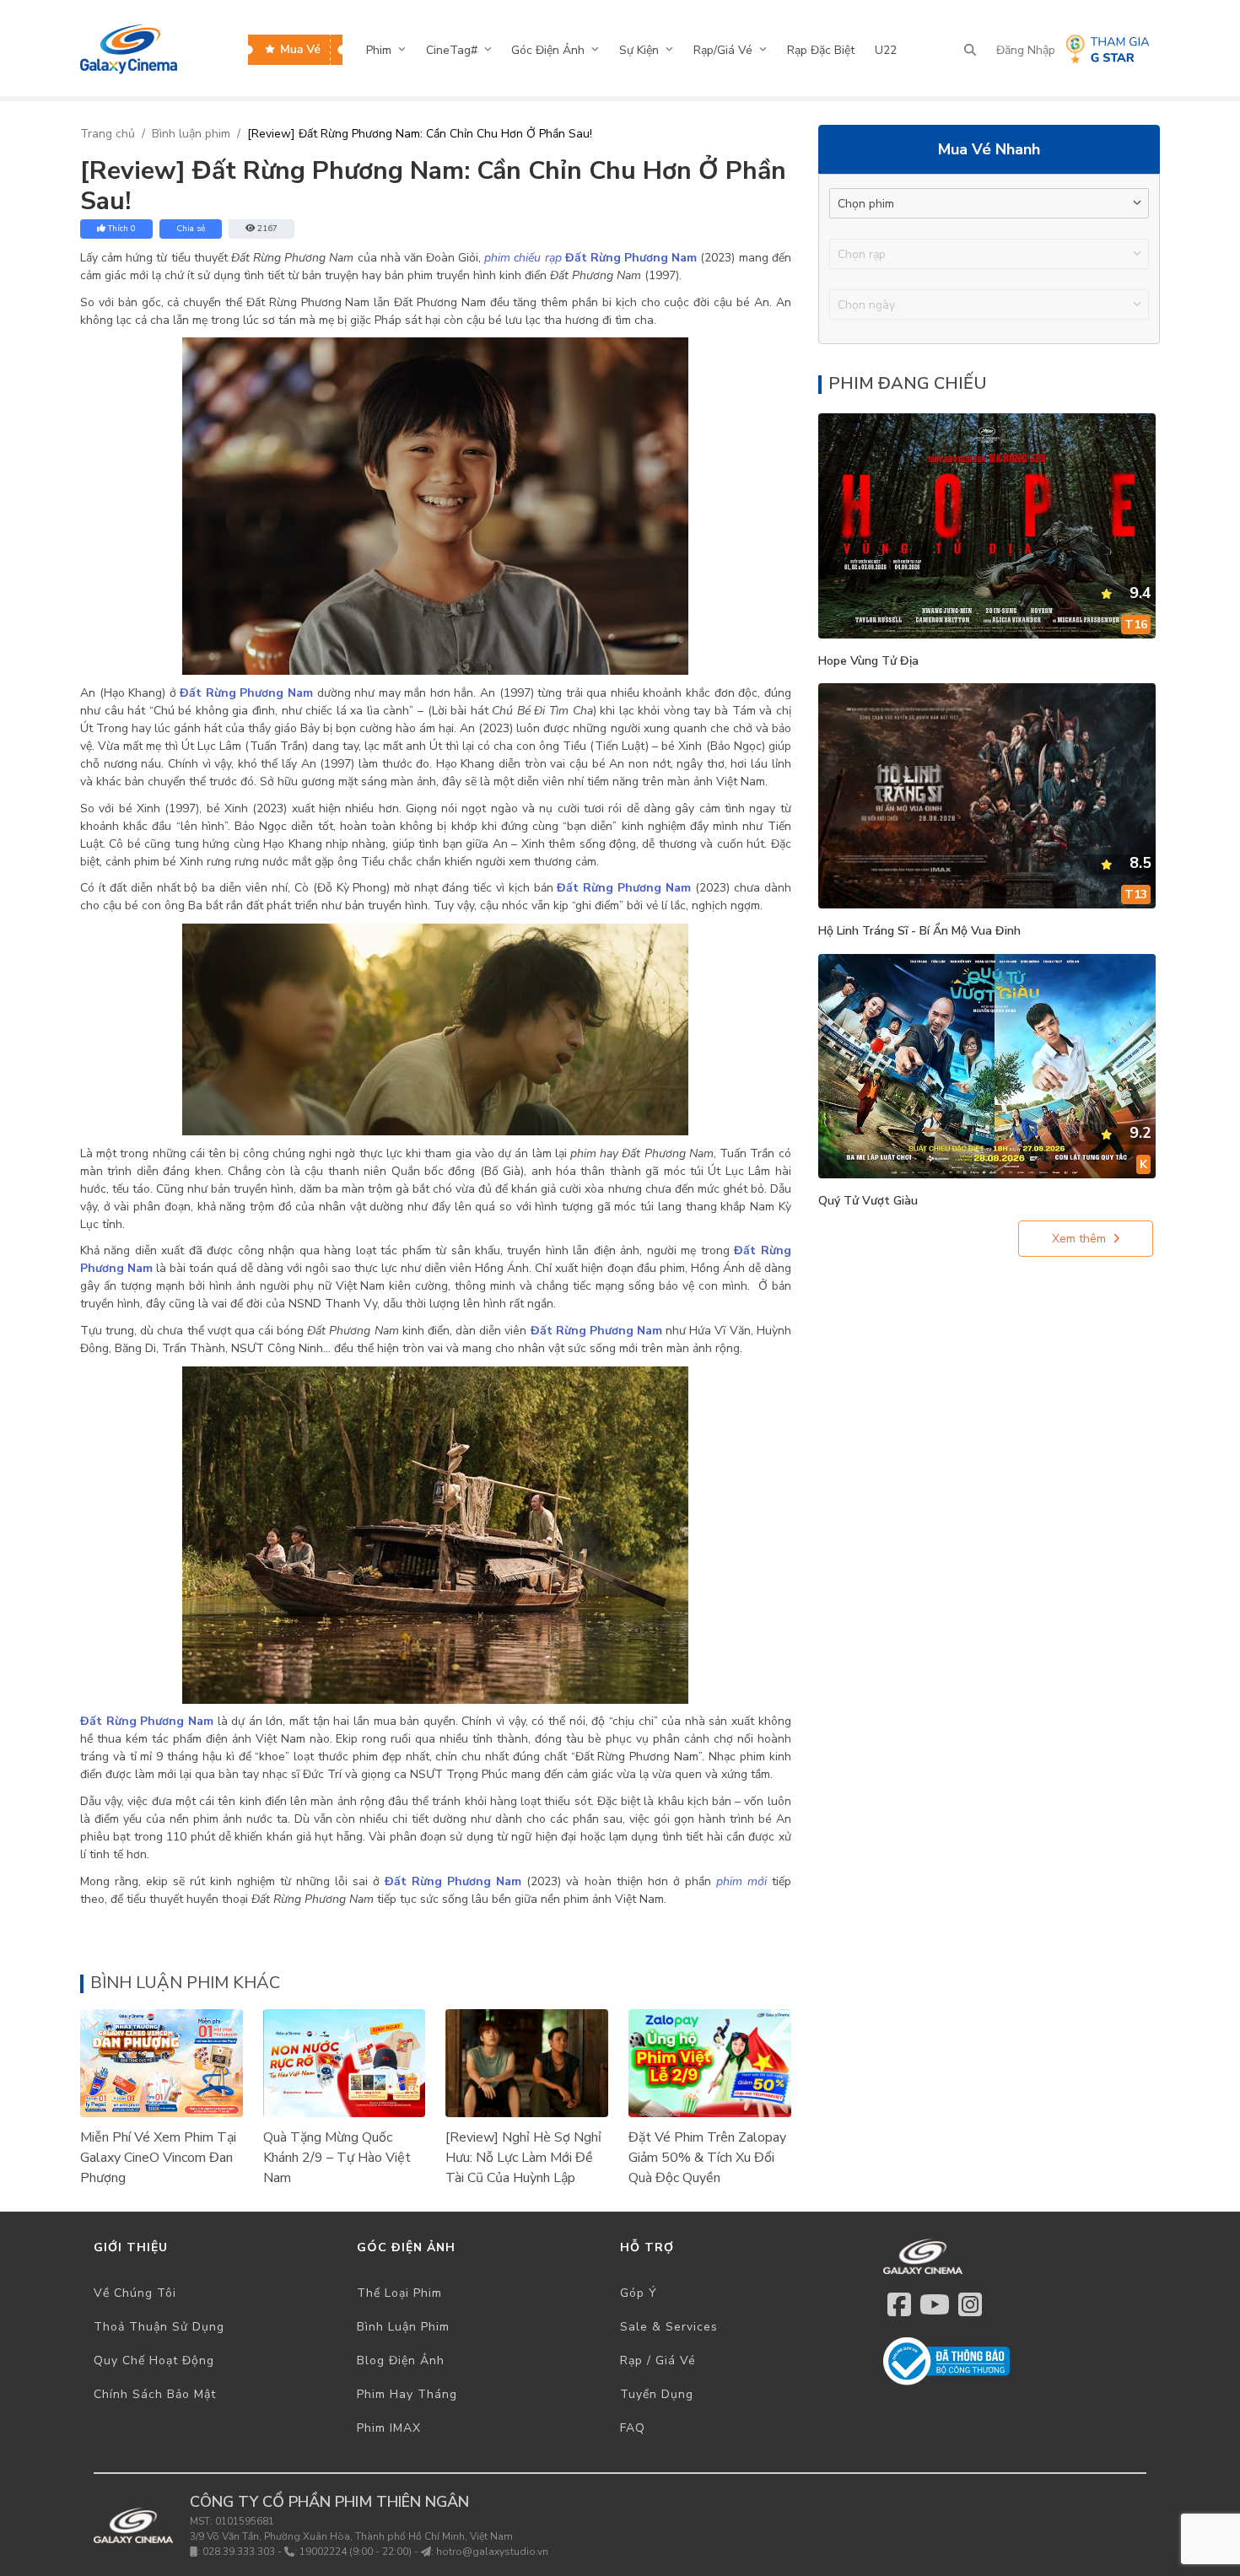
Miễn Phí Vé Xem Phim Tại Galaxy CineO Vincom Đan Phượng (158, 2158)
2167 (267, 229)
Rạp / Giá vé (658, 2360)
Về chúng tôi (135, 2293)
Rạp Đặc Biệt (821, 50)
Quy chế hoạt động (154, 2360)
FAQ (633, 2428)
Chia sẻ (191, 229)
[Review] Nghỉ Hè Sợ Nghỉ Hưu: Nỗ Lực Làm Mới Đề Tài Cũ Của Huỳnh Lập (523, 2158)
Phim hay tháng (407, 2394)
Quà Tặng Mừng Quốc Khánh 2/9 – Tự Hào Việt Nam (337, 2158)
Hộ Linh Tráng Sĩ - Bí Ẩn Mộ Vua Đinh (919, 931)
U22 (886, 50)
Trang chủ (108, 134)
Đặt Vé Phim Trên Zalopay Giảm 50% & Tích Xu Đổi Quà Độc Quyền (707, 2158)
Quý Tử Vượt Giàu (868, 1201)
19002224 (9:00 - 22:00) (356, 2552)
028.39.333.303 (239, 2552)
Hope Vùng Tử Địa (868, 661)
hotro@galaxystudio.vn (492, 2552)
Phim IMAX (389, 2428)
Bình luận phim (191, 134)
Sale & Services (669, 2327)
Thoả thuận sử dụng (159, 2327)
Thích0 (122, 229)
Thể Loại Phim (399, 2293)
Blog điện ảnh (401, 2360)
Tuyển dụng (657, 2394)
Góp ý (639, 2293)
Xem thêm (1079, 1239)
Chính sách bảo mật (155, 2394)
